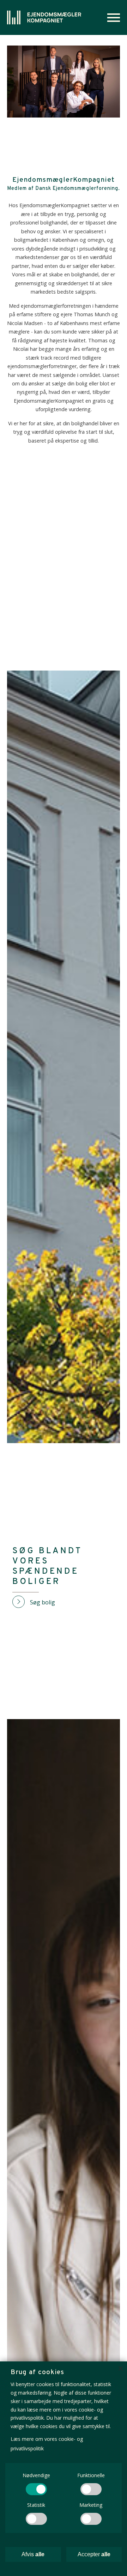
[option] (64, 82)
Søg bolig (43, 1602)
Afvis (33, 2554)
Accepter (94, 2554)
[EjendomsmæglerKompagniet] (44, 17)
